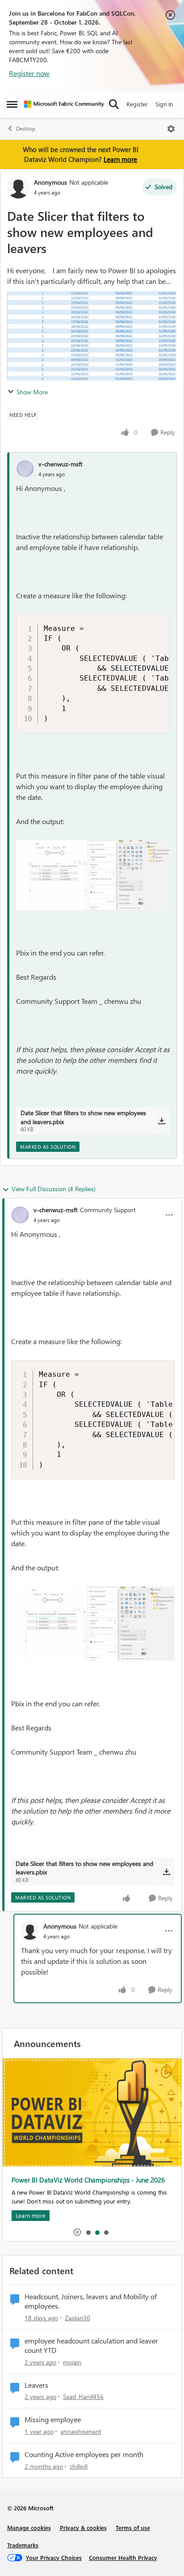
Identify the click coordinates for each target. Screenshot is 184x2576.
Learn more (120, 159)
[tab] (88, 2232)
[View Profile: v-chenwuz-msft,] (25, 469)
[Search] (114, 104)
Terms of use (133, 2527)
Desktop (26, 129)
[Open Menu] (171, 129)
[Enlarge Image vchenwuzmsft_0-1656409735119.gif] (93, 875)
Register (137, 104)
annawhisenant (81, 2431)
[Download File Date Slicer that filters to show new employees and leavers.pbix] (161, 1121)
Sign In (164, 104)
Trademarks (23, 2545)
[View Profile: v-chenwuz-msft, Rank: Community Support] (20, 1215)
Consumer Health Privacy (123, 2557)
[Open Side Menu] (12, 104)
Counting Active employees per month (84, 2454)
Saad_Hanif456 (83, 2396)
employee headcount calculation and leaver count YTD (91, 2345)
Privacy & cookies (83, 2527)
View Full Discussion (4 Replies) (54, 1189)
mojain (72, 2362)
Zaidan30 (77, 2318)
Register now (29, 73)
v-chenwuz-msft (61, 464)
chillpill (79, 2466)
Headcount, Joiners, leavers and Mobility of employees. (91, 2301)
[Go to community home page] (64, 104)
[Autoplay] (77, 2232)
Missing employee (53, 2419)
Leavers (36, 2385)
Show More (32, 392)
